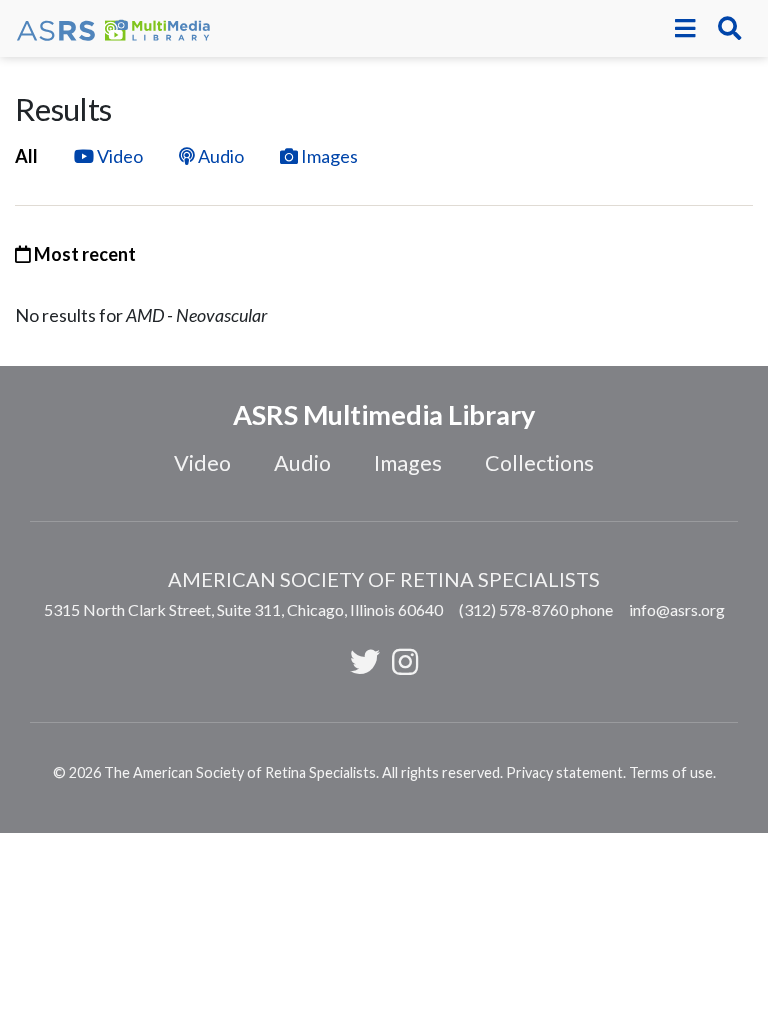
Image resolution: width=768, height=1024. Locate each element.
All (26, 156)
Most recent (83, 254)
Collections (539, 463)
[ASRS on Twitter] (365, 661)
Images (329, 156)
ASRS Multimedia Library (384, 414)
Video (120, 156)
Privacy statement (564, 772)
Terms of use (671, 772)
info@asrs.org (677, 609)
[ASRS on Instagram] (405, 661)
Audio (221, 156)
